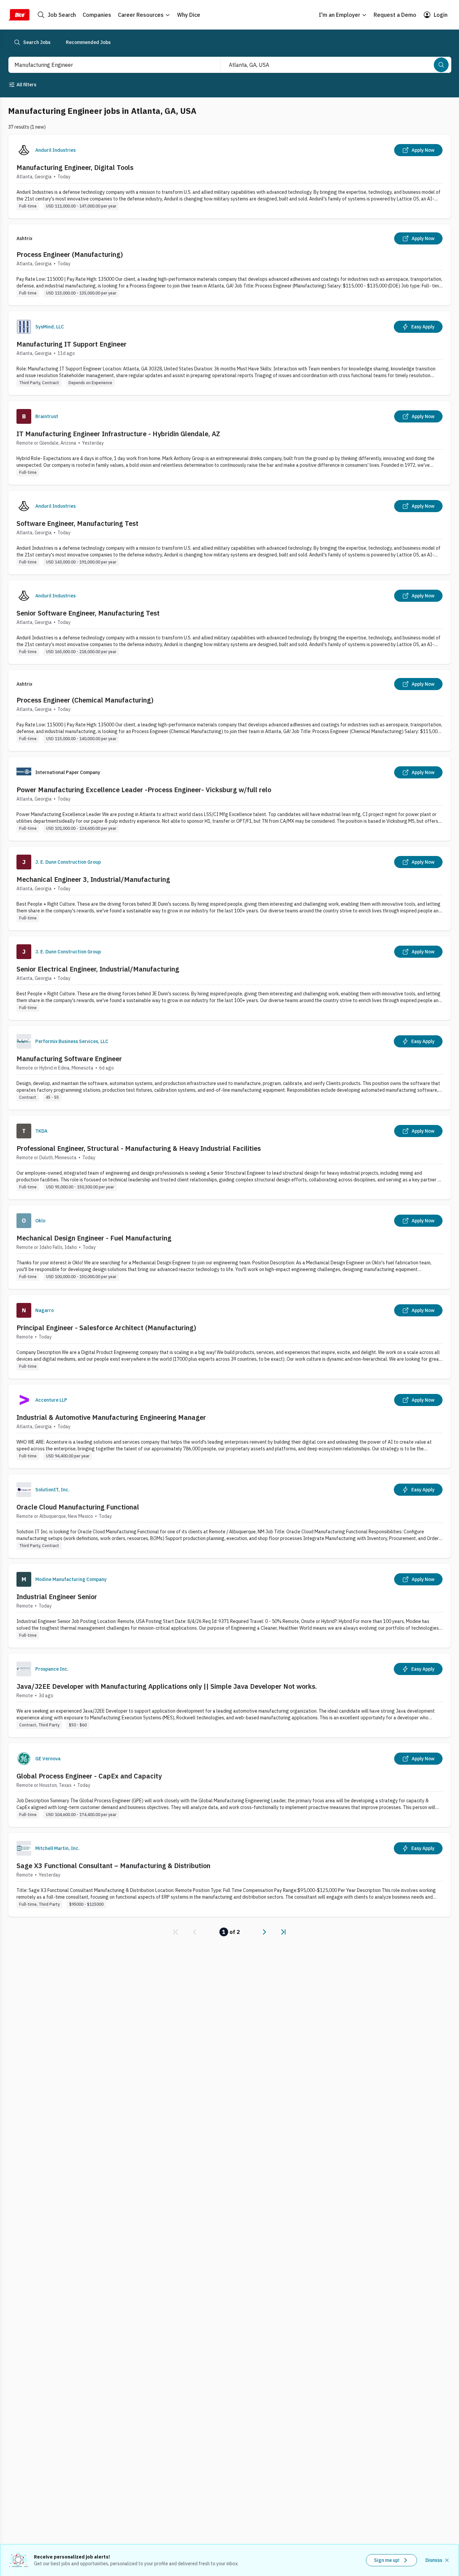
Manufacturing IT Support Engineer (72, 344)
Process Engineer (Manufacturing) (70, 254)
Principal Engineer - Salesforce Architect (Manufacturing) (106, 1328)
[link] (176, 1932)
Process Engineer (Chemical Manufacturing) (85, 700)
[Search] (441, 65)
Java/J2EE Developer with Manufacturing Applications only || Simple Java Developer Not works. (167, 1686)
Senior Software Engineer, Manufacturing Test (88, 613)
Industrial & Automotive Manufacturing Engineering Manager (111, 1417)
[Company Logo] (24, 150)
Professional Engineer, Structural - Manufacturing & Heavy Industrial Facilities (139, 1148)
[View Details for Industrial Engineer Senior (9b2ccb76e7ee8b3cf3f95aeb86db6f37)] (229, 1606)
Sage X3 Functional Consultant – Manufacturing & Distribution (113, 1866)
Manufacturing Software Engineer (69, 1059)
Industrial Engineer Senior (57, 1597)
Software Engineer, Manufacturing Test (77, 523)
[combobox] (107, 65)
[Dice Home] (19, 15)
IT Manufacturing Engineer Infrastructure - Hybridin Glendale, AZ (118, 434)
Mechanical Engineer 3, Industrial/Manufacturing (93, 879)
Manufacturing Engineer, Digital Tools (75, 167)
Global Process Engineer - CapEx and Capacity (89, 1776)
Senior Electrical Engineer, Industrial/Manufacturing (98, 969)
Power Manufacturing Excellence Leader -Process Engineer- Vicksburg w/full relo (144, 790)
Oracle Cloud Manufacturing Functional (78, 1507)
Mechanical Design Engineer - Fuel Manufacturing (94, 1238)
